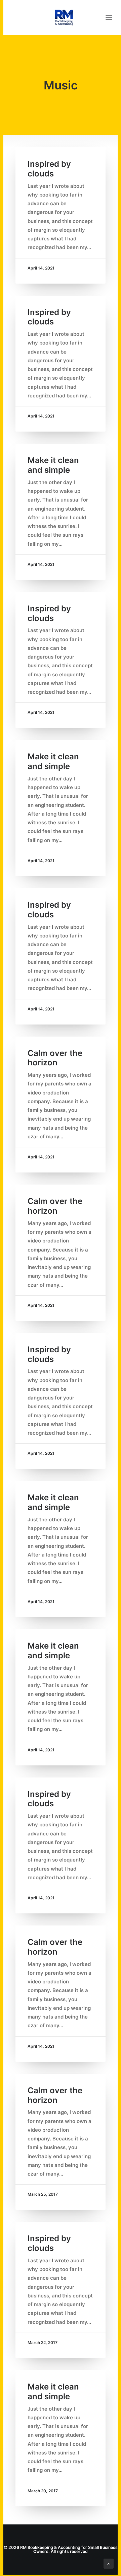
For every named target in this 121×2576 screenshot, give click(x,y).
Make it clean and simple (53, 465)
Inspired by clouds (49, 169)
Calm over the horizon (55, 1058)
